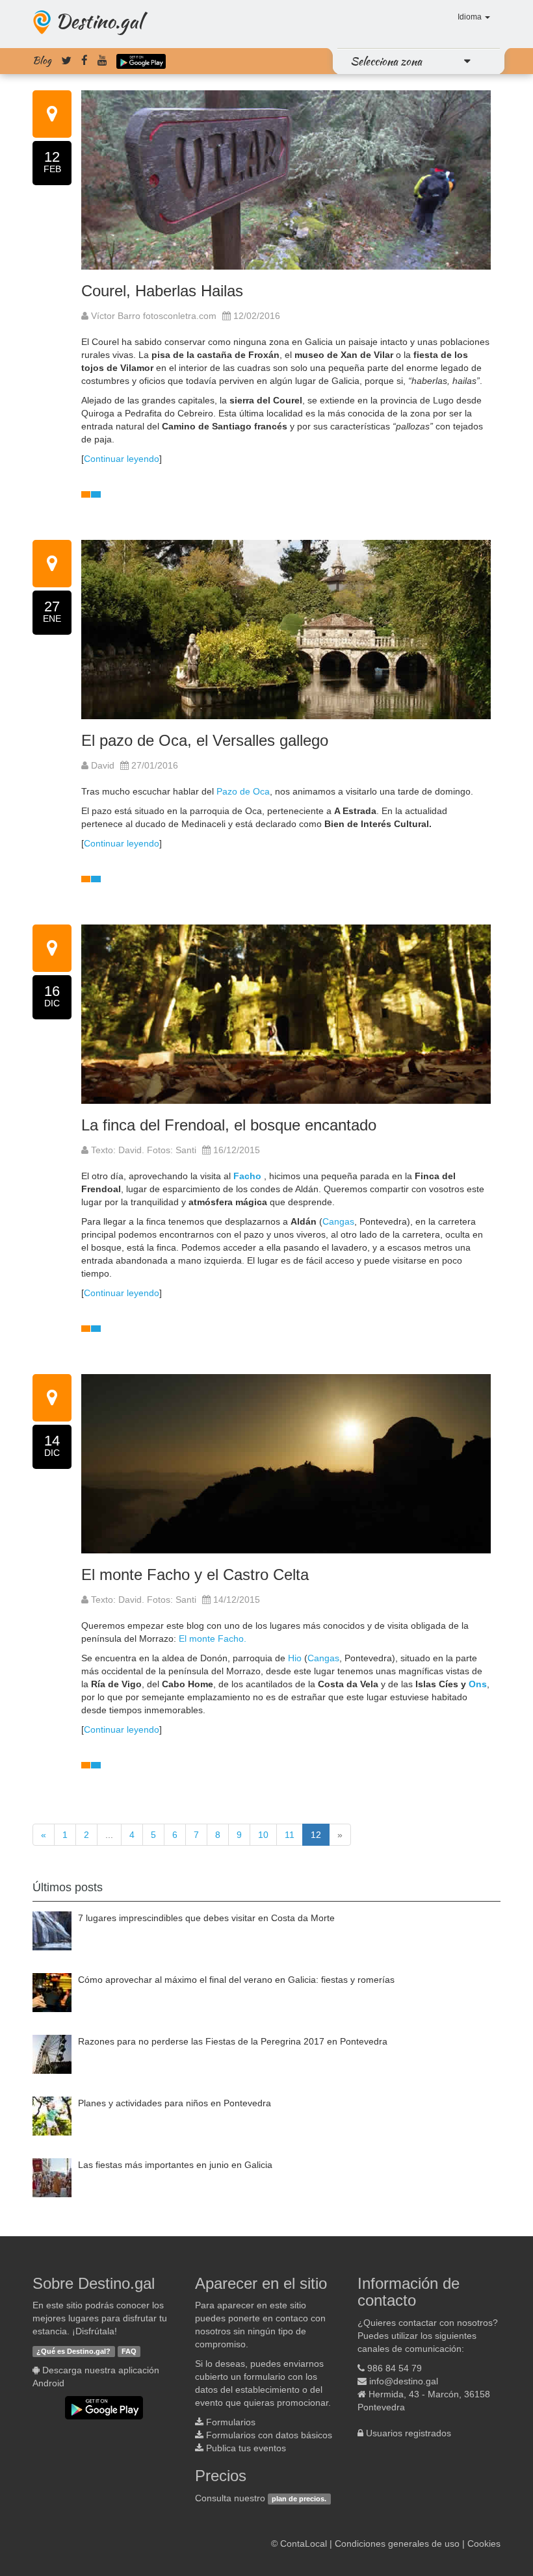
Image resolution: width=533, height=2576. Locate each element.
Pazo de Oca (243, 791)
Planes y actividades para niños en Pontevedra (175, 2103)
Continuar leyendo (122, 459)
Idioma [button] (471, 17)
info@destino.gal (404, 2381)
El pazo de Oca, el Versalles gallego (205, 740)
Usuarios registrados (409, 2433)
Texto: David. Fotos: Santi (142, 1150)
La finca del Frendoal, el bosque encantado (229, 1125)
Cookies (484, 2544)
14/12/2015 (237, 1600)
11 (290, 1835)
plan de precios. (299, 2499)
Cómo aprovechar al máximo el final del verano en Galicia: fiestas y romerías (236, 1980)
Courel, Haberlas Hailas (162, 291)
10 (263, 1835)
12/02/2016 (257, 316)
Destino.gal (99, 21)
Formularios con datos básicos (269, 2435)
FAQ (129, 2351)
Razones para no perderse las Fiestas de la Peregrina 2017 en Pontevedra (233, 2041)
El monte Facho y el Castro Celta (195, 1575)
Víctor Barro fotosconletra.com (152, 316)
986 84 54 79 (395, 2368)
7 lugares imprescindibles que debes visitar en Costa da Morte (206, 1918)
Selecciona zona (386, 61)
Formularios (231, 2422)
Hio (295, 1658)
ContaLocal (304, 2544)
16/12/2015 (237, 1150)
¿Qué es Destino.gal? (73, 2351)
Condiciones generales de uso (397, 2544)
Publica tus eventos (246, 2448)
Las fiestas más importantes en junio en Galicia (175, 2165)
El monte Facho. (213, 1639)
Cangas (338, 1221)
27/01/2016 (155, 765)
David (101, 765)
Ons (478, 1684)
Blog (42, 60)
